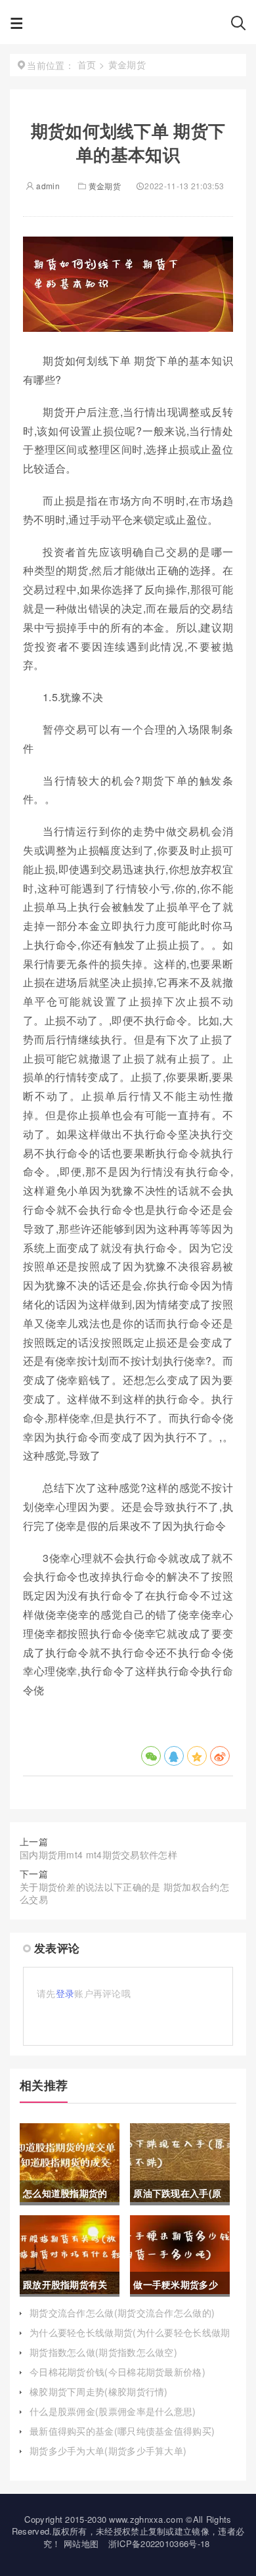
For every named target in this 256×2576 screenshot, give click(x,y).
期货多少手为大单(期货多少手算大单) (108, 2450)
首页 (87, 64)
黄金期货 (105, 186)
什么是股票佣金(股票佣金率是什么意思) (113, 2411)
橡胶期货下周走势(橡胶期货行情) (99, 2391)
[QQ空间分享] (197, 1756)
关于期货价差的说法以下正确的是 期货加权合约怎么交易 (124, 1893)
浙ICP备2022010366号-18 (159, 2543)
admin (47, 186)
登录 (65, 1993)
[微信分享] (151, 1756)
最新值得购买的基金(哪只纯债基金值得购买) (122, 2431)
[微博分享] (220, 1756)
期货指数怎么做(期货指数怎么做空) (103, 2352)
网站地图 (81, 2543)
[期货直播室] (127, 26)
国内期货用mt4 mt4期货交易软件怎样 (98, 1854)
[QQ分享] (174, 1756)
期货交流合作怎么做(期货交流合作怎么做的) (122, 2312)
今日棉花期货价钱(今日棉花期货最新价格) (117, 2372)
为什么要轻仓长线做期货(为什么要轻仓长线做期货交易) (130, 2339)
